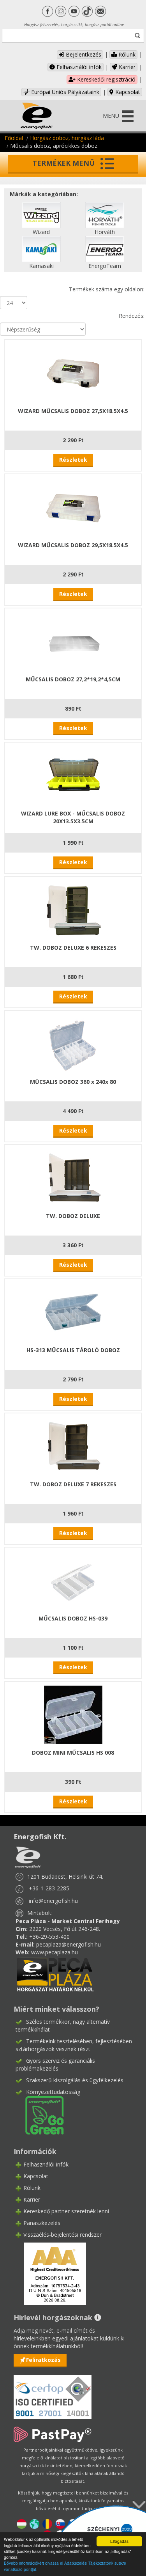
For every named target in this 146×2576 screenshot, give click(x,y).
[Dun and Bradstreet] (50, 2273)
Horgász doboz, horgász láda (67, 138)
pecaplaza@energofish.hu (69, 1944)
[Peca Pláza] (55, 1974)
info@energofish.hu (53, 1901)
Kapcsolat (127, 92)
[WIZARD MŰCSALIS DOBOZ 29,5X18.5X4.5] (73, 506)
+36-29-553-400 (49, 1937)
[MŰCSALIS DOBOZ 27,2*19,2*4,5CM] (73, 641)
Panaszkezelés (42, 2223)
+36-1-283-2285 (49, 1888)
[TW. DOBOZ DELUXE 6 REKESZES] (73, 909)
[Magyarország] (22, 2523)
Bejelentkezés (83, 54)
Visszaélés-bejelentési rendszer (62, 2235)
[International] (34, 2523)
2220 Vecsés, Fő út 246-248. (65, 1929)
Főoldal (14, 138)
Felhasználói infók (78, 67)
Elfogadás (119, 2541)
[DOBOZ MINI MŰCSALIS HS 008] (73, 1714)
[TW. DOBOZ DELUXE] (73, 1177)
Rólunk (126, 54)
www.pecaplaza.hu (55, 1952)
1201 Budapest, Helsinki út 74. (65, 1877)
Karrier (126, 67)
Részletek (73, 460)
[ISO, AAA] (53, 2393)
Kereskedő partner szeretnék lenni (66, 2211)
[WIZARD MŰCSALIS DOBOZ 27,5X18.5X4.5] (73, 372)
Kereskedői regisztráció (106, 79)
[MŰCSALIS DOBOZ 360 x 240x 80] (73, 1043)
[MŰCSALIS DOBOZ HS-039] (73, 1580)
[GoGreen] (40, 2115)
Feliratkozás (43, 2360)
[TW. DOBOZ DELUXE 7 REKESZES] (73, 1446)
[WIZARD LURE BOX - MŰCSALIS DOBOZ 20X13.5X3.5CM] (73, 775)
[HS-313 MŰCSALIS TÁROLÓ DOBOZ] (73, 1311)
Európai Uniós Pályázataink (64, 92)
